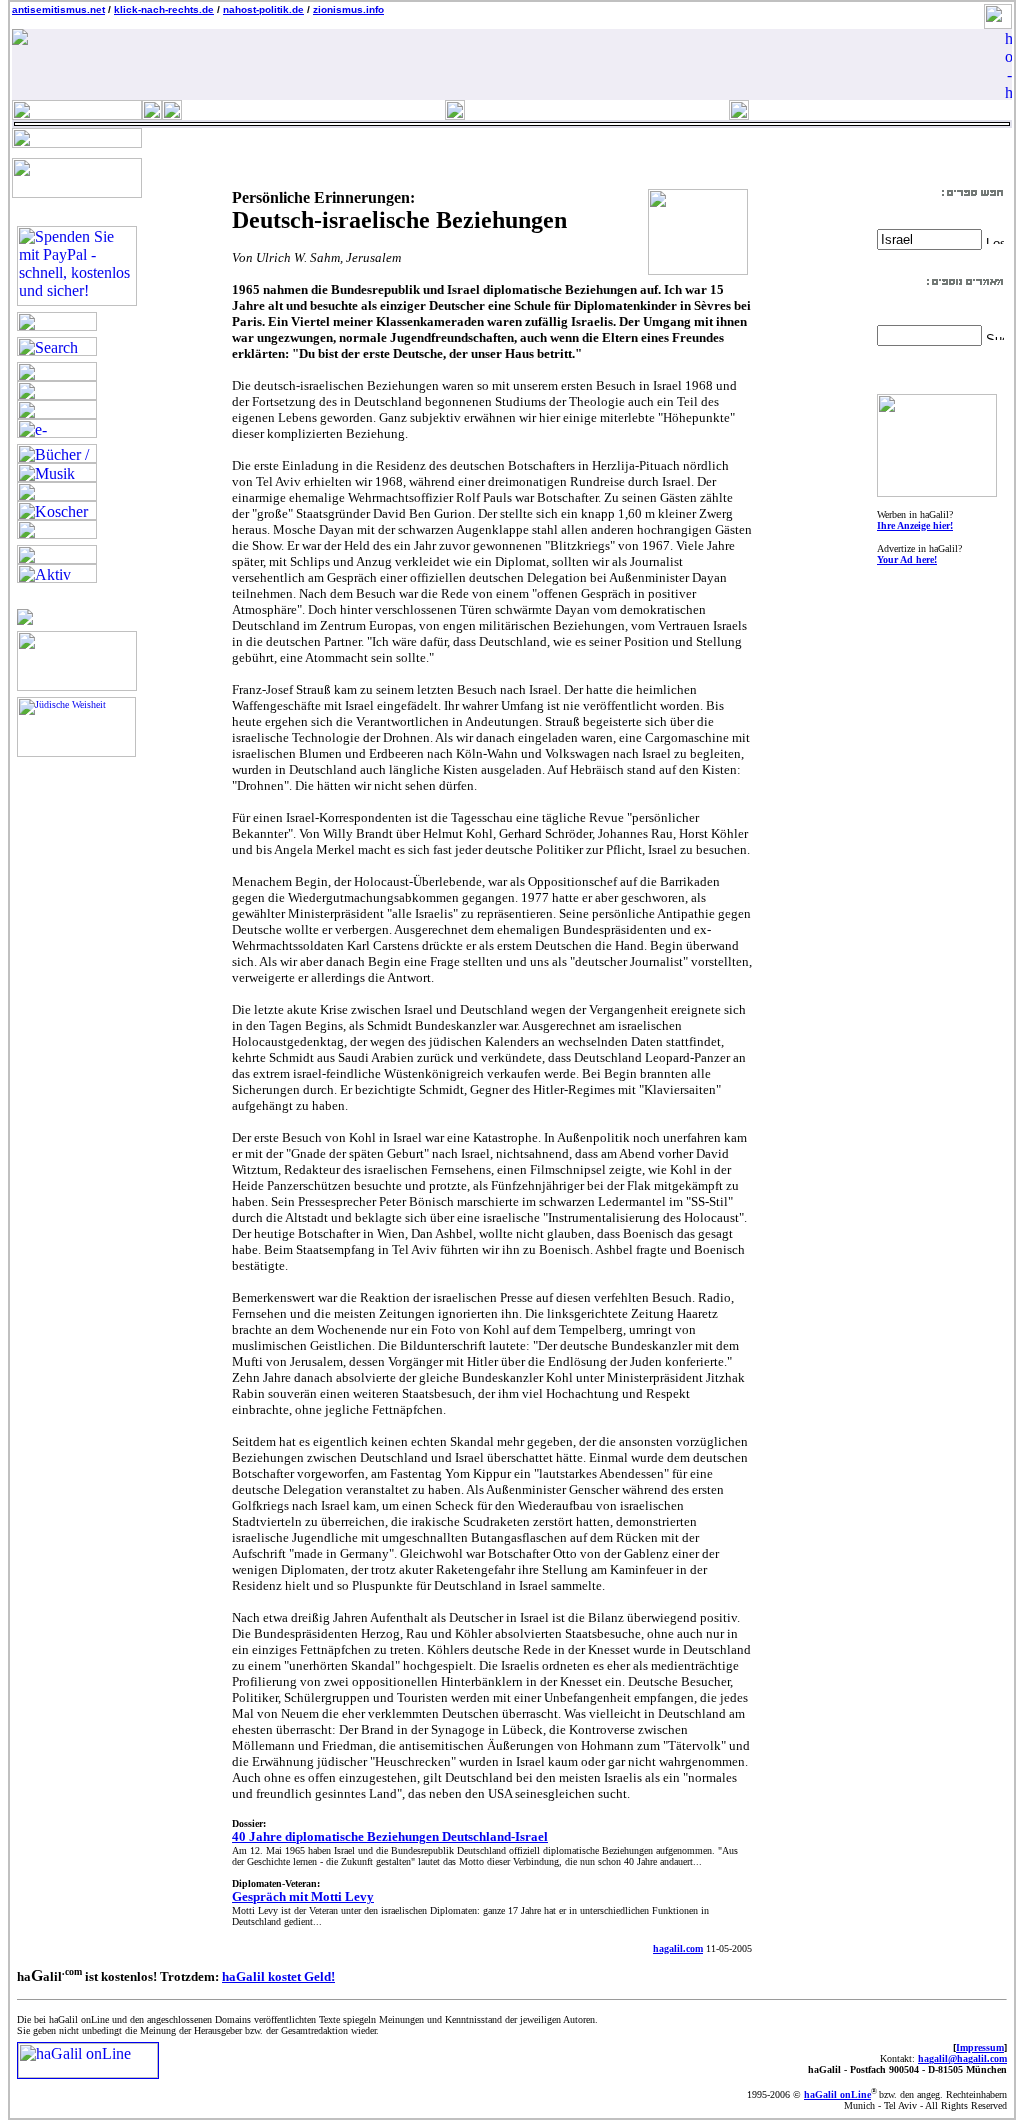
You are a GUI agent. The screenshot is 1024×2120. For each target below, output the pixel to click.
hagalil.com (678, 1948)
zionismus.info (348, 9)
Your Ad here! (907, 559)
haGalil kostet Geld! (278, 1976)
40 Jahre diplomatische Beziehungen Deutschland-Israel (390, 1836)
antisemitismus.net (58, 9)
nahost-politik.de (263, 9)
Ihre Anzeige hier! (915, 525)
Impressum (980, 2047)
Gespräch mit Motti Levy (303, 1896)
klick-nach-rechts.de (164, 9)
